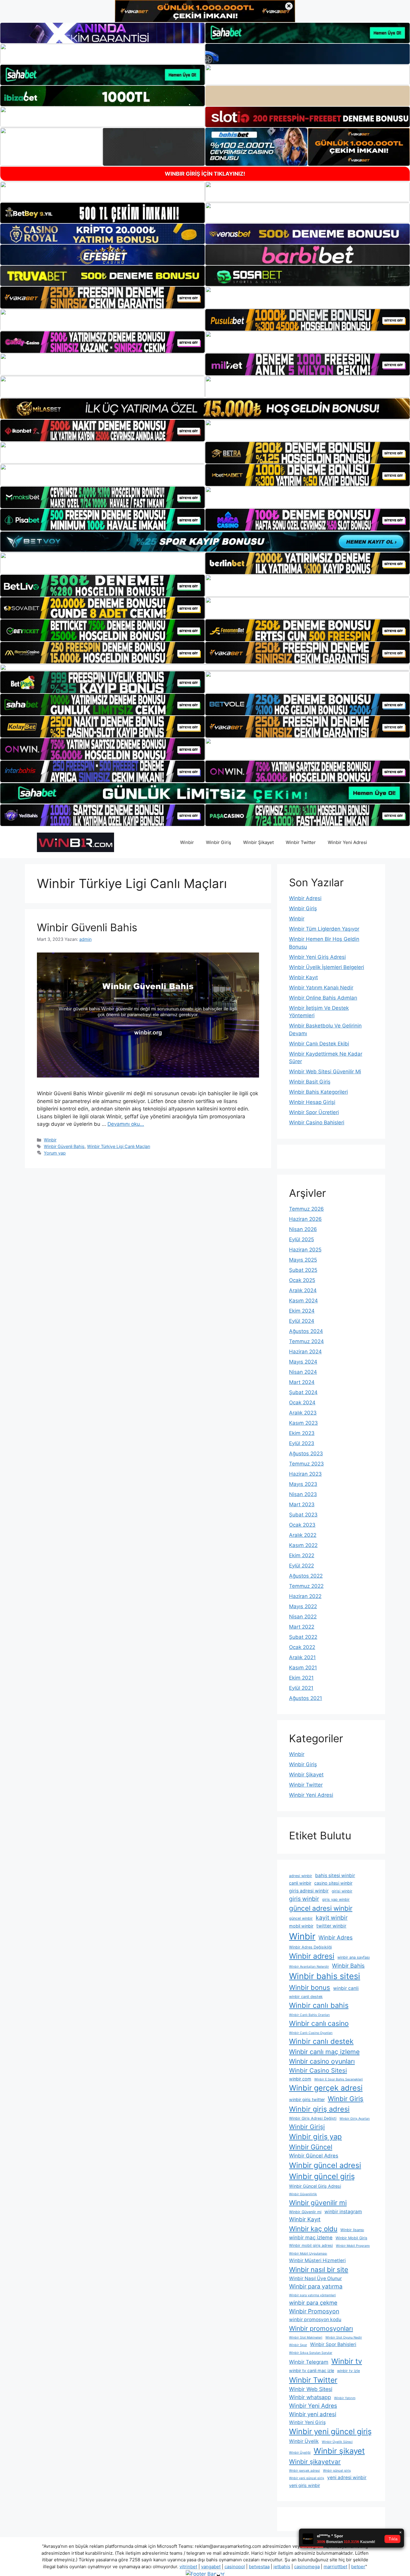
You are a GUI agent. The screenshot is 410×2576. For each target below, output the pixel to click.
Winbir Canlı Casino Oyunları (311, 2033)
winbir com (300, 2079)
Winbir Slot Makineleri (306, 2337)
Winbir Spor (298, 2345)
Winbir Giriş (219, 842)
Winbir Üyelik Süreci (337, 2442)
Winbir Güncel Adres (314, 2156)
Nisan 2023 (303, 1494)
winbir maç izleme (311, 2238)
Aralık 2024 (303, 1290)
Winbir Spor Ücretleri (314, 1112)
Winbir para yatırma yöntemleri (312, 2295)
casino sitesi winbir (333, 1883)
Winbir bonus (310, 1987)
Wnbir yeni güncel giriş (307, 2478)
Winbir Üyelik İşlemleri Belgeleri (327, 967)
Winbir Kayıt (303, 977)
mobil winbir (301, 1926)
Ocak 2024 (302, 1403)
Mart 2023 (302, 1504)
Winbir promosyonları (321, 2328)
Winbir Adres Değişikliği (311, 1947)
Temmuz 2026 (306, 1209)
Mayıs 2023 (303, 1484)
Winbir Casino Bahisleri (317, 1123)
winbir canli (346, 1988)
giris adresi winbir (309, 1891)
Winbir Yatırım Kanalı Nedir (321, 988)
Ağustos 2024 (306, 1331)
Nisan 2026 (303, 1229)
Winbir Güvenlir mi (305, 2212)
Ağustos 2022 (306, 1576)
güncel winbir (301, 1918)
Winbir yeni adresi (313, 2414)
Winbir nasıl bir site (319, 2269)
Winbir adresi (312, 1956)
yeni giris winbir (304, 2485)
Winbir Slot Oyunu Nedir (344, 2337)
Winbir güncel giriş (322, 2176)
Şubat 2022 (303, 1637)
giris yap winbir (336, 1899)
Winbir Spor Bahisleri (333, 2344)
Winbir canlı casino (319, 2023)
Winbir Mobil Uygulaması (308, 2254)
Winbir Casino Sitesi (318, 2070)
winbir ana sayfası (354, 1957)
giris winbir (304, 1899)
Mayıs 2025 (303, 1260)
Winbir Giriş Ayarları (355, 2119)
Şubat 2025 (303, 1270)
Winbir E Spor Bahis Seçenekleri (339, 2079)
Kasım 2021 (303, 1668)
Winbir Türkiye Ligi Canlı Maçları (119, 1146)
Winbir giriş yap (315, 2137)
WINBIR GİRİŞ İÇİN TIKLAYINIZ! (205, 174)
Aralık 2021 (302, 1657)
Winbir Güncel (311, 2147)
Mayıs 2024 (303, 1362)
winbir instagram (343, 2212)
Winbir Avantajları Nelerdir (309, 1967)
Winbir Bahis (348, 1966)
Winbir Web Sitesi (311, 2389)
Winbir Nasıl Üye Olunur (315, 2278)
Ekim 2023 (302, 1433)
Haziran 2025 (305, 1250)
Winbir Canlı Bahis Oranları (309, 2015)
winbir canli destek (306, 1997)
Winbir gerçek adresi (326, 2088)
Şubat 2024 (303, 1392)
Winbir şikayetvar (315, 2462)
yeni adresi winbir (347, 2478)
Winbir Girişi (307, 2127)
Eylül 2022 (301, 1566)
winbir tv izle (348, 2371)
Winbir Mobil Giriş (351, 2238)
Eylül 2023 (302, 1443)
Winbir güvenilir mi (318, 2203)
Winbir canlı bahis (319, 2005)
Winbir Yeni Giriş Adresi (317, 957)
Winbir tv (347, 2361)
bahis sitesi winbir (335, 1875)
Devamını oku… (126, 1124)
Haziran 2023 (305, 1474)
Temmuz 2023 (306, 1464)
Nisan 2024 (303, 1372)
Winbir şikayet (339, 2451)
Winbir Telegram (309, 2362)
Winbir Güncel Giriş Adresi (315, 2186)
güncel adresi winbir (321, 1908)
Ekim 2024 (302, 1311)
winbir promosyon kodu (315, 2320)
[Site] (102, 297)
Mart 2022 (302, 1627)
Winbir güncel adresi (325, 2165)
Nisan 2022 (303, 1617)
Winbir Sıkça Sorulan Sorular (311, 2353)
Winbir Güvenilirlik (303, 2194)
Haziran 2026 (305, 1219)
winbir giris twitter (307, 2099)
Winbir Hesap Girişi (312, 1102)
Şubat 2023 (303, 1515)
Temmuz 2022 (306, 1586)
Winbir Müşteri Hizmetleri (317, 2260)
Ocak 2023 (302, 1525)
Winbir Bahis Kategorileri (318, 1092)
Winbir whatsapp (310, 2397)
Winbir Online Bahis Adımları (323, 998)
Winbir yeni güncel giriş (330, 2431)
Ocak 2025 (302, 1280)
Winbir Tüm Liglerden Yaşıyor (324, 929)
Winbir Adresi (305, 898)
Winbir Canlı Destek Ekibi (319, 1044)
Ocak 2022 (302, 1647)
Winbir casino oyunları (322, 2061)
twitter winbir (331, 1926)
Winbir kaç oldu (313, 2229)
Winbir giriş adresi (319, 2109)
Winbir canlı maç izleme (324, 2052)
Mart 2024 (302, 1382)
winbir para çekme (313, 2303)
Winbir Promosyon (314, 2311)
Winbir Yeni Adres (313, 2406)
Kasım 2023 (303, 1423)
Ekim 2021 (301, 1678)
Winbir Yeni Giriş (307, 2422)
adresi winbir (301, 1876)
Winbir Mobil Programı (353, 2246)
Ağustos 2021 (306, 1698)
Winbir (187, 842)
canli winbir (300, 1883)
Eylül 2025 (301, 1239)
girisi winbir (342, 1891)
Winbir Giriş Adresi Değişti (313, 2118)
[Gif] (205, 408)
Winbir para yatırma (316, 2286)
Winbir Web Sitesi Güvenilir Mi (325, 1072)
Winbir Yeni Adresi (347, 842)
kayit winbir (332, 1918)
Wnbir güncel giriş (337, 2471)
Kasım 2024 (303, 1301)
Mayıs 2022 (303, 1606)
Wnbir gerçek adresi (304, 2471)
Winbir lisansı (352, 2230)
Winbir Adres (336, 1938)
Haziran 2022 (305, 1596)
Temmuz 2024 (306, 1341)
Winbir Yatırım (345, 2398)
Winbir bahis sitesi (325, 1976)
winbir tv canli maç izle (312, 2370)
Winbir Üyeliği (300, 2453)
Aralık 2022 (303, 1535)
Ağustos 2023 (306, 1453)
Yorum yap (55, 1153)
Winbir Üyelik (304, 2441)
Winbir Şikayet (258, 842)
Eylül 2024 (302, 1321)
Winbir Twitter (301, 842)
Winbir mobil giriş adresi (311, 2245)
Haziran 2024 (305, 1352)
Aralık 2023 (303, 1413)
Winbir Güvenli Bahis (87, 927)
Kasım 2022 (303, 1545)
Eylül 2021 (301, 1688)
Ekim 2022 (302, 1555)
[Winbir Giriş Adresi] (75, 842)
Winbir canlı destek (321, 2041)
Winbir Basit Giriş (310, 1082)
